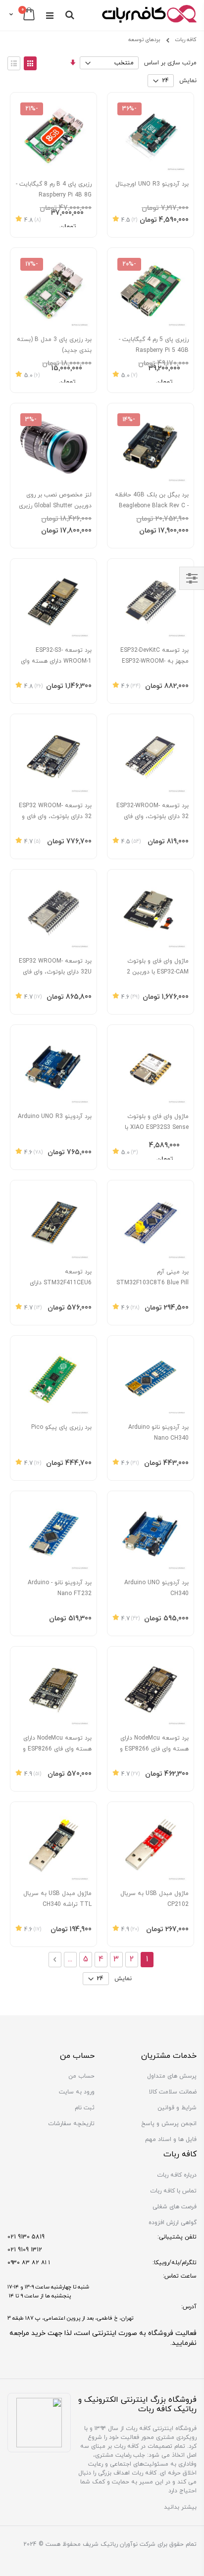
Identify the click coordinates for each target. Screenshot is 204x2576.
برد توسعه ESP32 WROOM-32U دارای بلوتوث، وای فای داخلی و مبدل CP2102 (55, 972)
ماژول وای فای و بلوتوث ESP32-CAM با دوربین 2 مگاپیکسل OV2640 (158, 972)
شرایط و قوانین (177, 2108)
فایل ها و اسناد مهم (171, 2139)
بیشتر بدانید (180, 2507)
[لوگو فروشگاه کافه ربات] (149, 15)
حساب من (81, 2076)
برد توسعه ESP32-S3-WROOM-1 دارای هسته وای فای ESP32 (56, 661)
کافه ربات (186, 40)
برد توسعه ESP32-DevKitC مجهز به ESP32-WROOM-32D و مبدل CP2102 (154, 661)
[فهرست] (14, 63)
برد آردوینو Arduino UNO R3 (55, 1117)
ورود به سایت (77, 2092)
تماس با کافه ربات (173, 2191)
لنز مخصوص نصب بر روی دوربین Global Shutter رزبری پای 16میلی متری (55, 506)
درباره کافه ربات (177, 2175)
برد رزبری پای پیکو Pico (61, 1427)
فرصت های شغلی (175, 2207)
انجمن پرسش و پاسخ (169, 2124)
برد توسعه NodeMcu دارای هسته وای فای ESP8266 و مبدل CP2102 (57, 1749)
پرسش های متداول (172, 2076)
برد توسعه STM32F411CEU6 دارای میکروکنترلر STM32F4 (61, 1283)
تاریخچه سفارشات (71, 2124)
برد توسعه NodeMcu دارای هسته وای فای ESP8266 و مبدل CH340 (154, 1749)
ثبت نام (85, 2108)
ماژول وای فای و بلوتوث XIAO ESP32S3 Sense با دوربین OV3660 (157, 1127)
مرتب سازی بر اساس (170, 63)
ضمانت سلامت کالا (173, 2092)
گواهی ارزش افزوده (173, 2223)
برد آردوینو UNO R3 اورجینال (152, 184)
